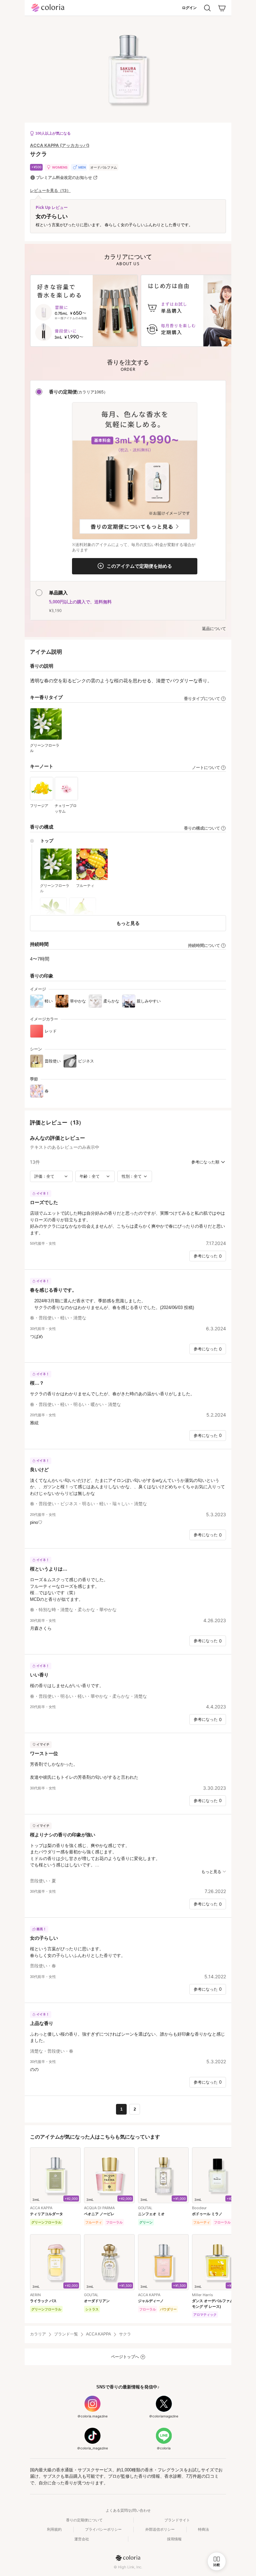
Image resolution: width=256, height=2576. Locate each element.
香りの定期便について (84, 2520)
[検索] (207, 8)
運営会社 (82, 2539)
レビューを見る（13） (50, 191)
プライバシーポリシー (103, 2529)
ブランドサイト (177, 2520)
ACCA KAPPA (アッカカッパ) (60, 145)
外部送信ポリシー (160, 2529)
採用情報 (174, 2539)
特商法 (203, 2529)
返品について (214, 629)
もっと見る (128, 923)
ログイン (189, 8)
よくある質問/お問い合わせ (128, 2510)
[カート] (222, 8)
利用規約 (54, 2529)
